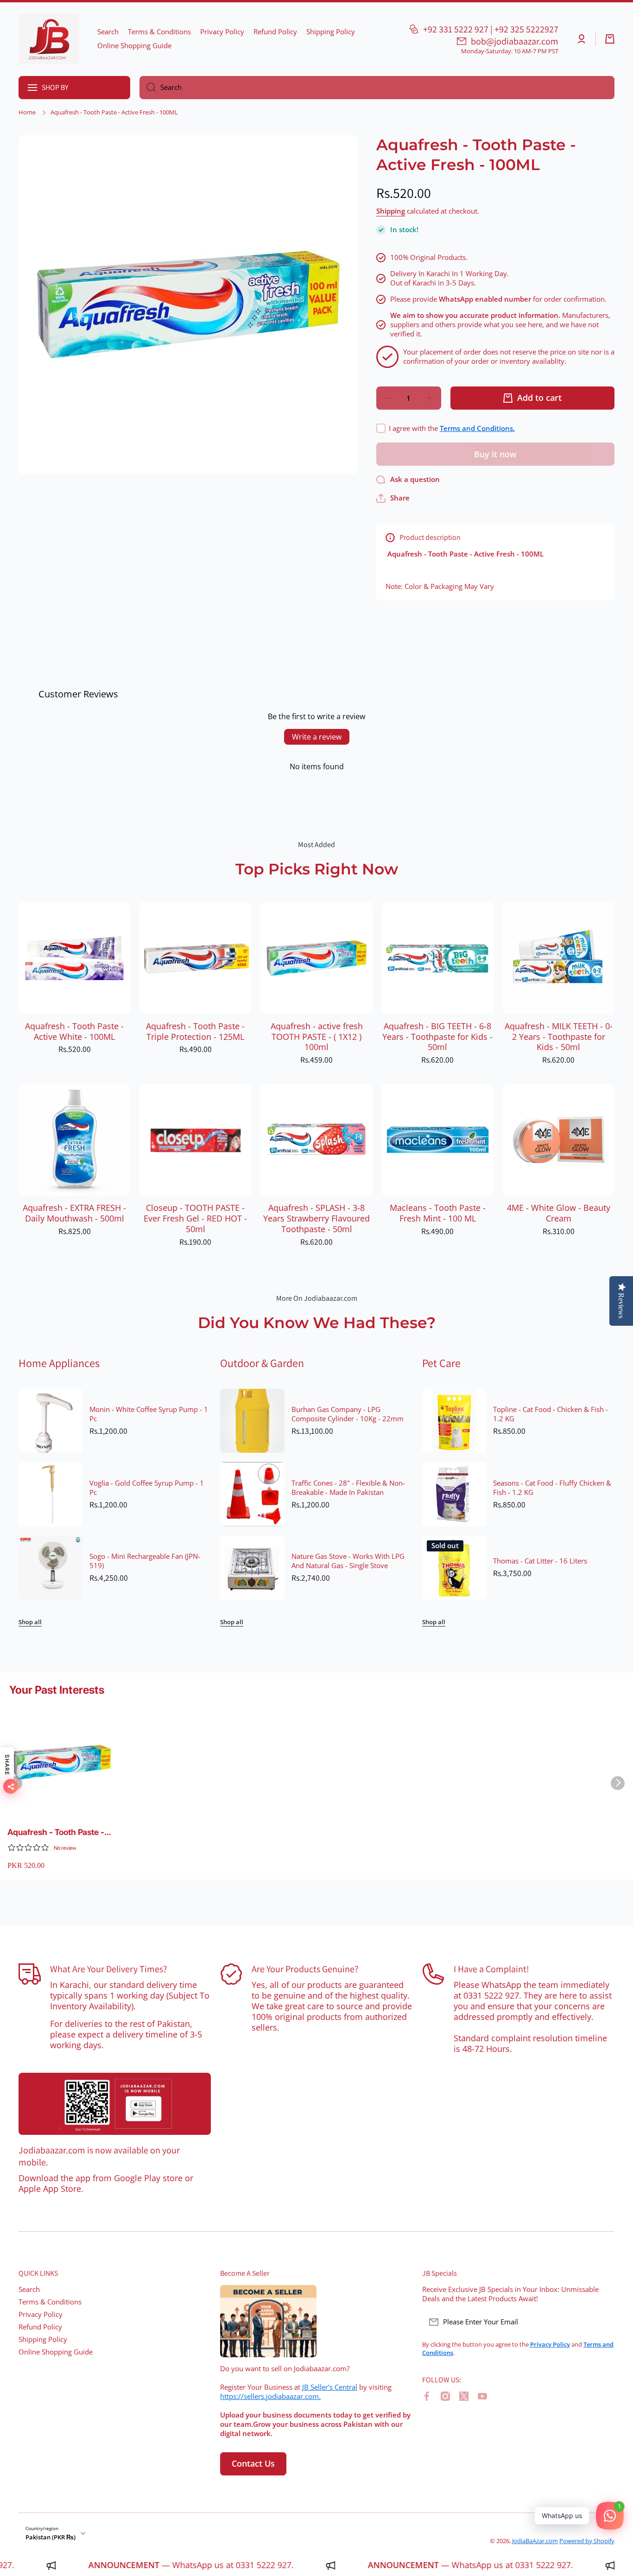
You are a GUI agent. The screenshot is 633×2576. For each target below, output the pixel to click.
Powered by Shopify (587, 2541)
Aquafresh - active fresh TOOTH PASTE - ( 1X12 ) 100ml (317, 1037)
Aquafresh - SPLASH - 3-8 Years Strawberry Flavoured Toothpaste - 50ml (316, 1218)
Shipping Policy (43, 2339)
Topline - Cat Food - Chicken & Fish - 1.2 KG (551, 1414)
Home (27, 112)
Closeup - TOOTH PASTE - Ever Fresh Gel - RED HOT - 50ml (195, 1218)
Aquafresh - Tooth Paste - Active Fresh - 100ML (56, 1832)
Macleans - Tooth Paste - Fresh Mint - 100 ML (438, 1213)
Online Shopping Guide (56, 2352)
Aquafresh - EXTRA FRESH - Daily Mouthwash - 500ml (74, 1213)
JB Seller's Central (330, 2387)
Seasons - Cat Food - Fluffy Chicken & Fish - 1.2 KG (552, 1488)
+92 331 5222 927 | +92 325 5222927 (491, 29)
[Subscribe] (603, 2322)
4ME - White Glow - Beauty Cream (559, 1213)
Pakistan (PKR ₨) (51, 2537)
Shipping (391, 211)
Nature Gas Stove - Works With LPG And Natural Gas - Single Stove (348, 1561)
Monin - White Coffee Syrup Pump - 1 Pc (149, 1414)
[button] (610, 39)
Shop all (30, 1622)
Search (29, 2289)
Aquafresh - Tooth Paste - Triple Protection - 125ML (195, 1032)
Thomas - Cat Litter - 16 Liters (540, 1561)
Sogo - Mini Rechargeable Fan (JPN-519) (145, 1561)
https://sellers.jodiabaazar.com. (270, 2396)
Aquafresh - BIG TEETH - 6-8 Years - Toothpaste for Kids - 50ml (437, 1037)
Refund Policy (40, 2327)
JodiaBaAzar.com (535, 2541)
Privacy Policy (41, 2314)
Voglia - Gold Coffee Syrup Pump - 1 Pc (147, 1488)
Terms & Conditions (50, 2302)
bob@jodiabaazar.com (515, 41)
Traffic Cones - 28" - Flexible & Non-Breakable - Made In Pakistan (348, 1488)
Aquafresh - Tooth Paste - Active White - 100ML (74, 1032)
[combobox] (377, 88)
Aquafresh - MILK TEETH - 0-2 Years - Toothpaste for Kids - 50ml (559, 1037)
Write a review (317, 737)
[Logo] (49, 39)
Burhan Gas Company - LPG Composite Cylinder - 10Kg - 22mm (348, 1414)
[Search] (148, 88)
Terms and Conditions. (477, 428)
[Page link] (115, 2104)
